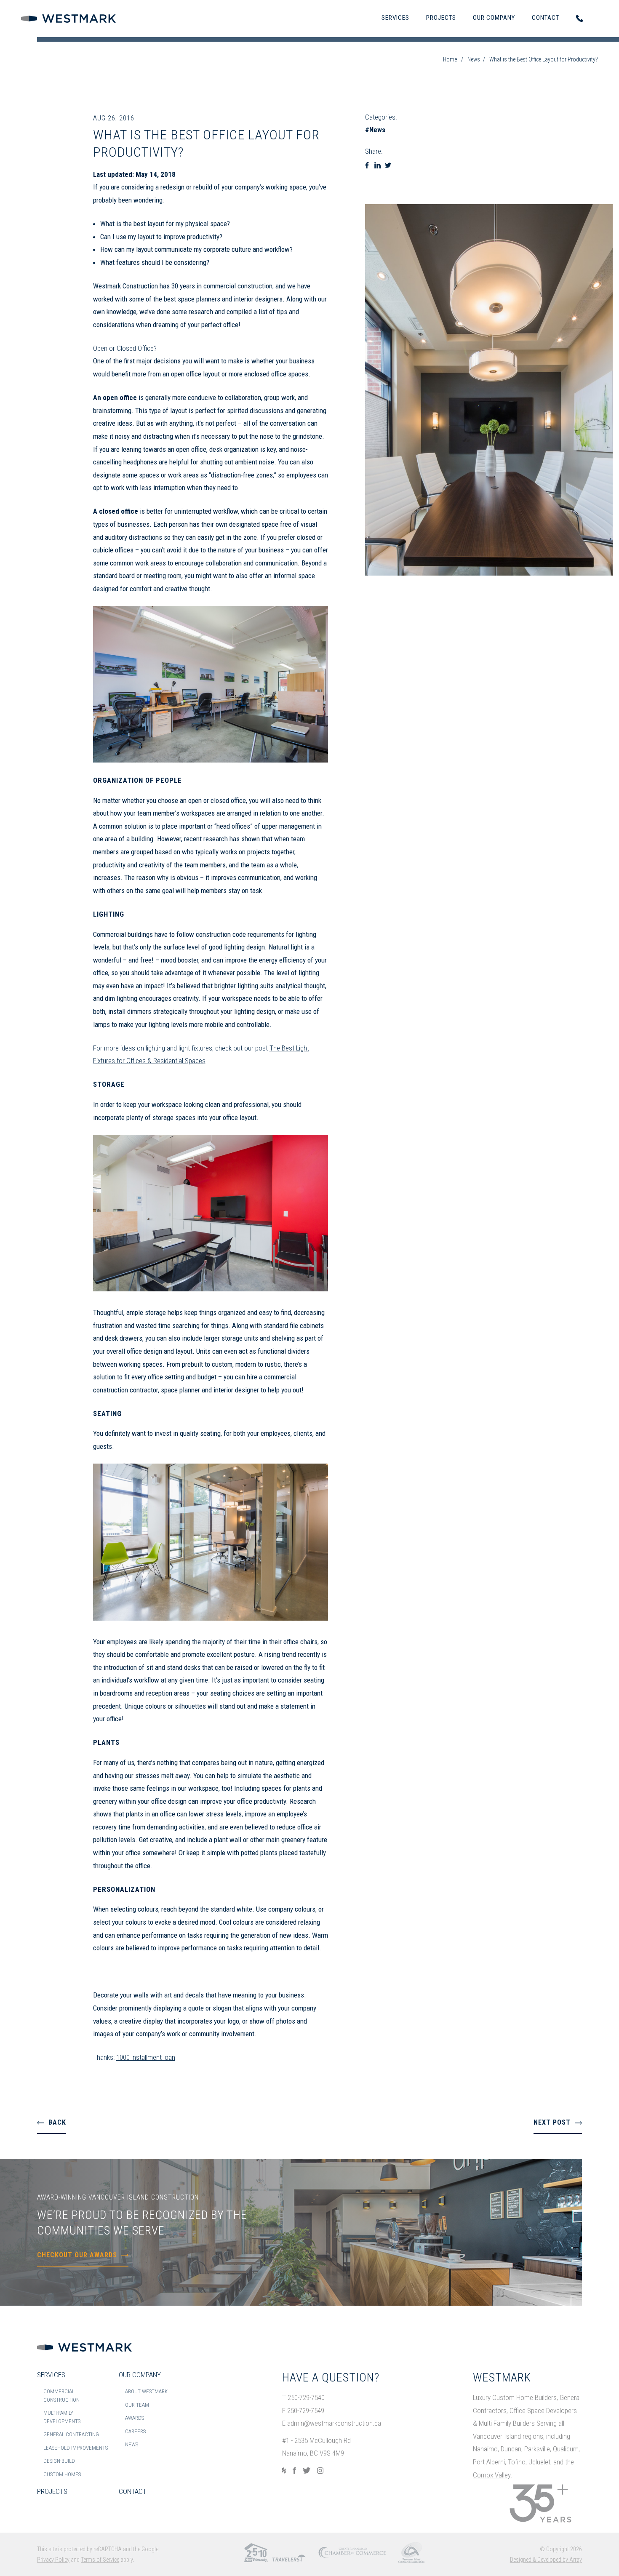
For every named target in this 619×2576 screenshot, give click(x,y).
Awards (135, 2418)
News (474, 59)
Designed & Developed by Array (546, 2560)
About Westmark (146, 2391)
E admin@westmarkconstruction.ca (332, 2423)
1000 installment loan (146, 2057)
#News (375, 130)
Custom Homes (62, 2474)
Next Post (552, 2122)
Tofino (517, 2462)
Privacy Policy (53, 2560)
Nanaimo (485, 2449)
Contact (546, 18)
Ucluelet (539, 2462)
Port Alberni (489, 2462)
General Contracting (71, 2434)
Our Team (137, 2405)
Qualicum (566, 2449)
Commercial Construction (61, 2396)
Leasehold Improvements (76, 2448)
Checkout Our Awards (77, 2255)
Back (57, 2122)
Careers (135, 2431)
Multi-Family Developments (62, 2417)
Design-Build (59, 2461)
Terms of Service (100, 2560)
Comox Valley (492, 2475)
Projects (441, 18)
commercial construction (238, 286)
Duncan (511, 2449)
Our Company (494, 18)
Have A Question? (331, 2377)
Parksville (537, 2449)
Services (395, 18)
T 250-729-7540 (303, 2397)
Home (450, 59)
